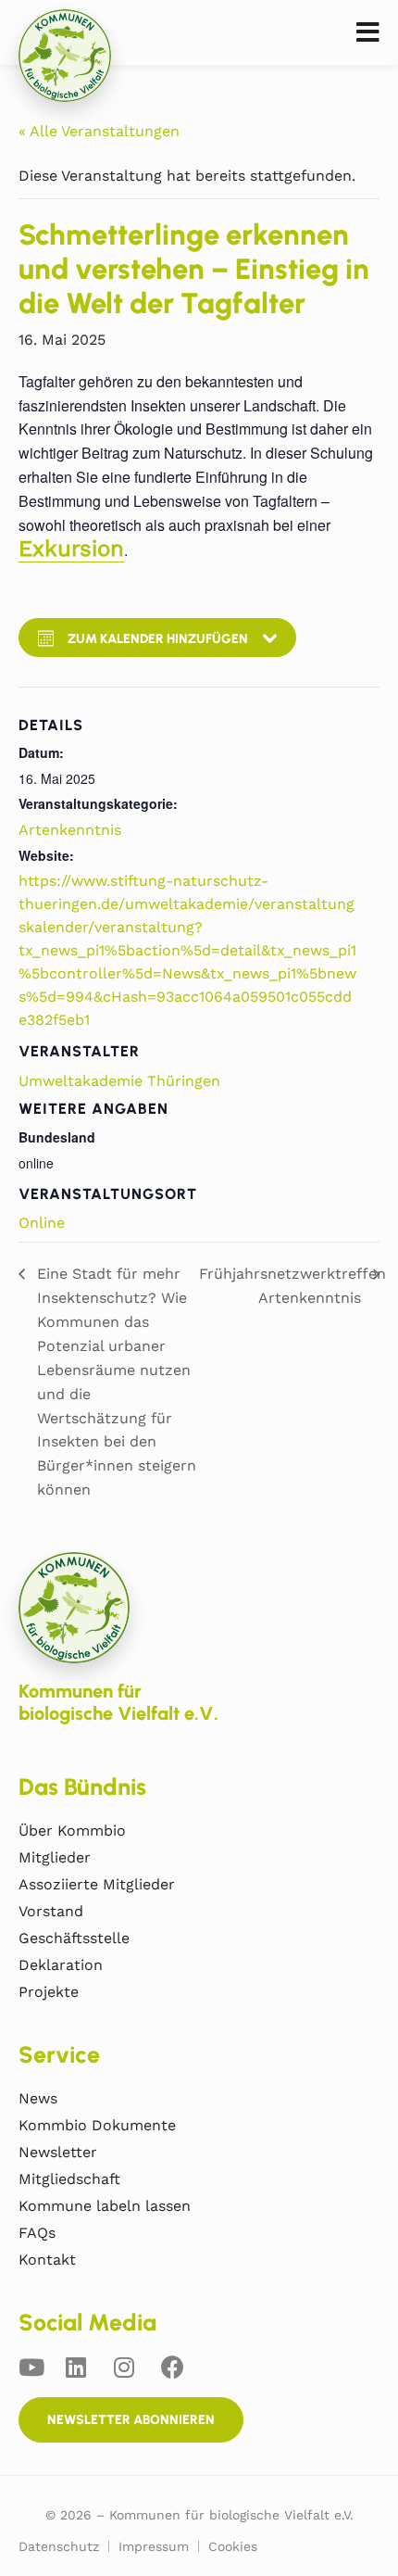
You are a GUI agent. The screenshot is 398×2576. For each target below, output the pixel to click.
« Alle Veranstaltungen (99, 131)
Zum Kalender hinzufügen (158, 639)
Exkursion (71, 549)
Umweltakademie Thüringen (119, 1081)
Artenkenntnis (70, 830)
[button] (368, 33)
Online (42, 1223)
